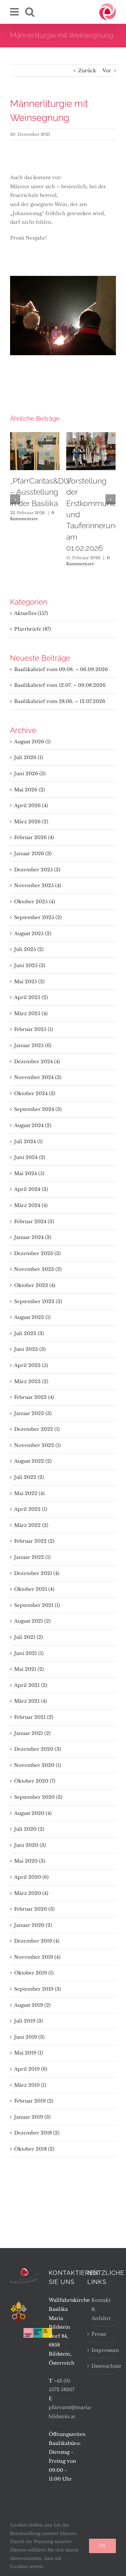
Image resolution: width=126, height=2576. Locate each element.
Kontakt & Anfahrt (101, 2309)
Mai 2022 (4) (29, 1493)
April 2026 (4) (31, 805)
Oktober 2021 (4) (34, 1589)
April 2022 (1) (31, 1509)
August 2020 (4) (33, 1813)
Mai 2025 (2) (29, 982)
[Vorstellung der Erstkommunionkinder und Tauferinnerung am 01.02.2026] (91, 451)
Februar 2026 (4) (34, 837)
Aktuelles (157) (31, 613)
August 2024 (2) (33, 1125)
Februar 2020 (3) (34, 1909)
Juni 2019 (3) (29, 2037)
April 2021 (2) (31, 1685)
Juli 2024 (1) (28, 1141)
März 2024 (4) (31, 1205)
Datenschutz (102, 2366)
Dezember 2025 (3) (37, 870)
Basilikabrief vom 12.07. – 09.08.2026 (60, 685)
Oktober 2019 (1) (34, 1973)
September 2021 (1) (37, 1605)
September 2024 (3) (38, 1109)
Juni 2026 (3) (30, 774)
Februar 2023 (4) (34, 1397)
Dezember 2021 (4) (37, 1573)
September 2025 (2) (38, 917)
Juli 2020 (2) (29, 1829)
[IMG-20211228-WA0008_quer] (63, 315)
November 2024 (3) (38, 1077)
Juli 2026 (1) (29, 757)
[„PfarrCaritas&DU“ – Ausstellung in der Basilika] (35, 451)
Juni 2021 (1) (29, 1653)
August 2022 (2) (33, 1461)
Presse (99, 2334)
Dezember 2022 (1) (37, 1429)
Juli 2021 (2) (29, 1637)
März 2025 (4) (31, 1013)
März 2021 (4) (31, 1701)
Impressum (102, 2350)
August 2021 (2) (32, 1621)
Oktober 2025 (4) (35, 902)
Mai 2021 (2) (29, 1669)
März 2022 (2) (31, 1525)
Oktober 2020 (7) (35, 1781)
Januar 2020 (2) (33, 1925)
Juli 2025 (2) (29, 949)
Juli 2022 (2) (29, 1477)
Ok (102, 2546)
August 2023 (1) (32, 1317)
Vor (107, 71)
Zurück (87, 71)
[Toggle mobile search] (30, 12)
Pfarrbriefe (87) (33, 629)
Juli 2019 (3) (29, 2021)
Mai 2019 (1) (29, 2053)
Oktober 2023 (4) (35, 1285)
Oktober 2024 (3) (35, 1093)
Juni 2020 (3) (30, 1845)
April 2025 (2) (31, 997)
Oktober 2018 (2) (34, 2149)
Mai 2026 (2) (30, 790)
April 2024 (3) (31, 1189)
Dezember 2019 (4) (37, 1941)
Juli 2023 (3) (29, 1333)
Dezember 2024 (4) (37, 1062)
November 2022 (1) (37, 1445)
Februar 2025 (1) (34, 1029)
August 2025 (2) (33, 933)
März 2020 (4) (31, 1893)
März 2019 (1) (30, 2085)
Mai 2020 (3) (30, 1861)
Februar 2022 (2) (34, 1541)
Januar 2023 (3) (33, 1413)
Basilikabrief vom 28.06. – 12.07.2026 (60, 701)
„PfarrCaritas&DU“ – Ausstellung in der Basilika (41, 492)
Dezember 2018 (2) (37, 2133)
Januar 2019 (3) (32, 2117)
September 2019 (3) (38, 1989)
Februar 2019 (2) (34, 2101)
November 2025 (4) (38, 885)
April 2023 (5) (31, 1365)
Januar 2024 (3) (33, 1237)
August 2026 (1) (32, 742)
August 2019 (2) (32, 2005)
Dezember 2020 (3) (38, 1749)
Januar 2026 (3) (33, 854)
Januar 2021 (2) (32, 1733)
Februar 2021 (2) (34, 1717)
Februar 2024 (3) (34, 1221)
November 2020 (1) (38, 1765)
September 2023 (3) (38, 1301)
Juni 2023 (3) (30, 1349)
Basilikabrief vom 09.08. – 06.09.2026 (61, 669)
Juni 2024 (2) (30, 1157)
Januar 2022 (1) (32, 1557)
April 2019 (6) (31, 2069)
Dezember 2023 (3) (37, 1253)
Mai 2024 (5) (29, 1173)
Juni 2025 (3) (30, 965)
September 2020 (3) (38, 1797)
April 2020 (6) (31, 1877)
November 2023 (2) (38, 1269)
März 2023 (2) (31, 1381)
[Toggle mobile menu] (15, 12)
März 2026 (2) (31, 822)
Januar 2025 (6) (33, 1045)
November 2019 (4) (37, 1957)
